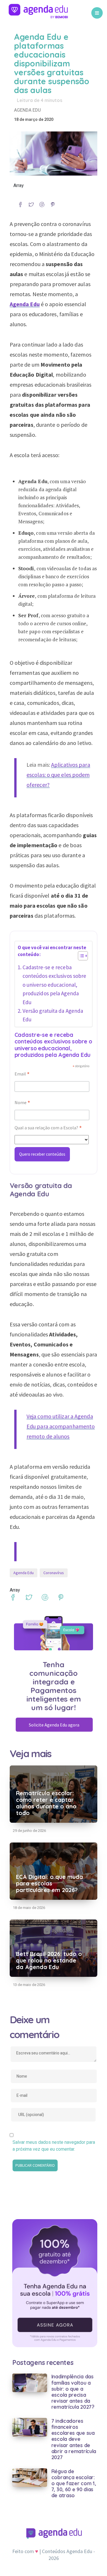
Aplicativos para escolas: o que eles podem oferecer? (58, 775)
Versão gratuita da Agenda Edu (53, 1015)
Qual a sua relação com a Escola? (48, 1128)
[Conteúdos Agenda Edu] (38, 13)
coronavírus (54, 1573)
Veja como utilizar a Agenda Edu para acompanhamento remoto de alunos (61, 1426)
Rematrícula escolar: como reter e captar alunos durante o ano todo (46, 1803)
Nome (22, 1103)
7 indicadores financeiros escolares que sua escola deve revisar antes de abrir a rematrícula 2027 (74, 2439)
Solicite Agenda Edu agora (54, 1725)
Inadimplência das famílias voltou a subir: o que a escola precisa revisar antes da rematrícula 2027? (73, 2392)
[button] (80, 957)
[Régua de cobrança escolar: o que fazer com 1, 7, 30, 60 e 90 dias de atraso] (30, 2477)
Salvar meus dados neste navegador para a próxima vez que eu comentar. (54, 2146)
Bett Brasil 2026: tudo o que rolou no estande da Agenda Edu (49, 1960)
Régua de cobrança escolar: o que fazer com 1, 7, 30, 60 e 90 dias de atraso (74, 2483)
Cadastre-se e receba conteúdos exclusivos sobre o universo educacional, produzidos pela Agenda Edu (54, 985)
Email (22, 1074)
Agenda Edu (27, 110)
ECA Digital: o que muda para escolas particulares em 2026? (50, 1883)
